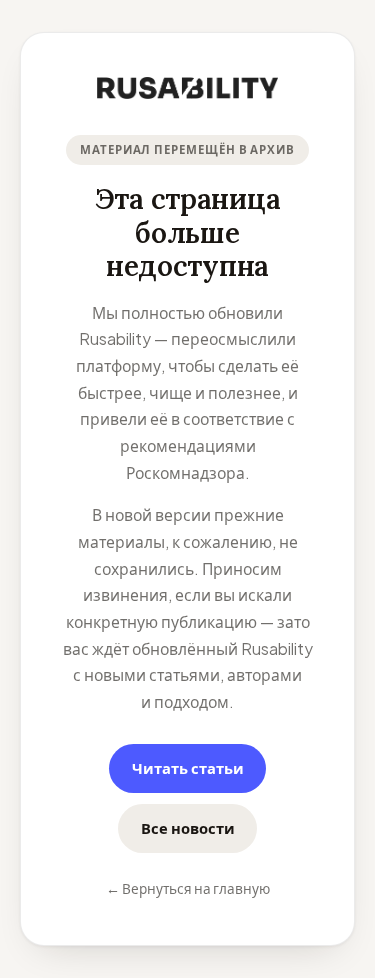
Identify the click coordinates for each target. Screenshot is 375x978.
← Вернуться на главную (188, 888)
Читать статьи (188, 768)
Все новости (188, 828)
